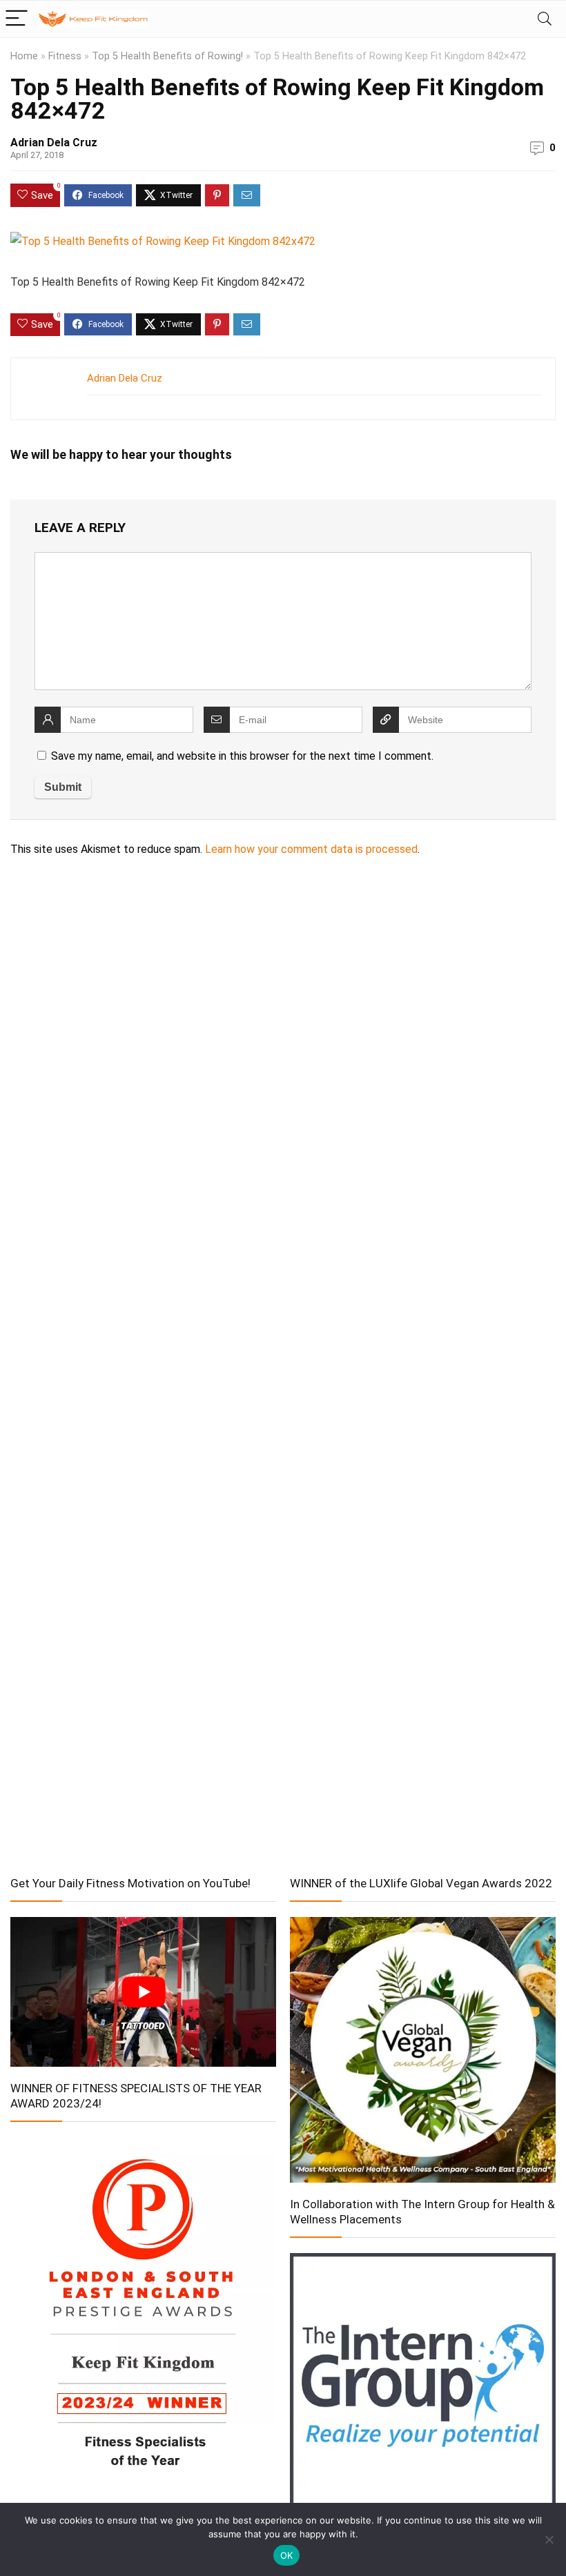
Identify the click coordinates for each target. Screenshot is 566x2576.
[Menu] (17, 19)
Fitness (65, 56)
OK (287, 2555)
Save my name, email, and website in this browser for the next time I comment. (242, 756)
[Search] (545, 19)
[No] (549, 2539)
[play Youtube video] (143, 1992)
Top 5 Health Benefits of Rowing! (167, 56)
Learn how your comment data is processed (311, 849)
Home (24, 56)
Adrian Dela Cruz (54, 142)
